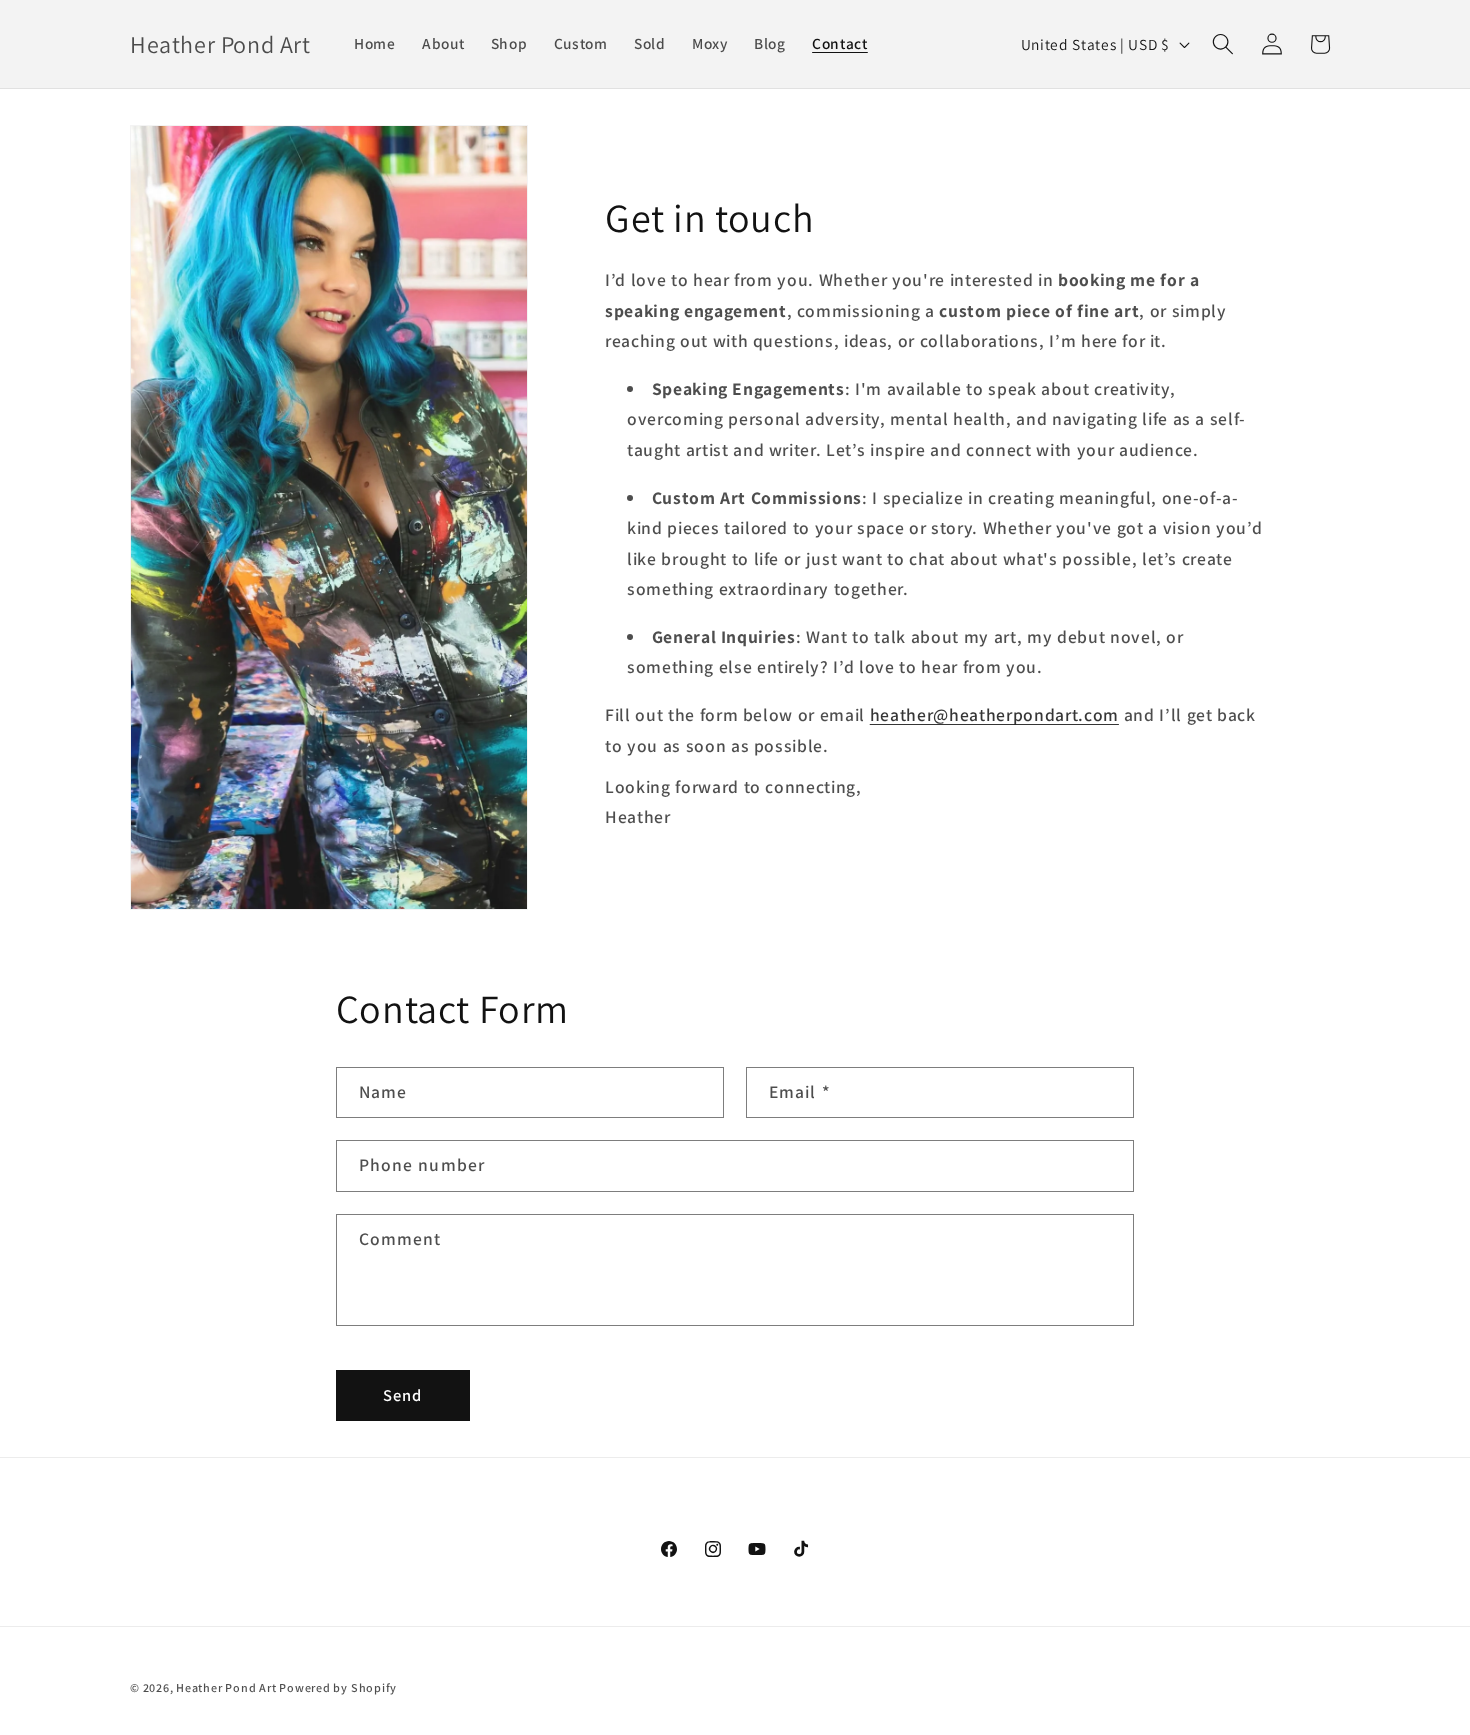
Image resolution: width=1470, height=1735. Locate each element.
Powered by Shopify (338, 1687)
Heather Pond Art (227, 1687)
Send (402, 1395)
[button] (1223, 44)
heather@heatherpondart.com (994, 714)
